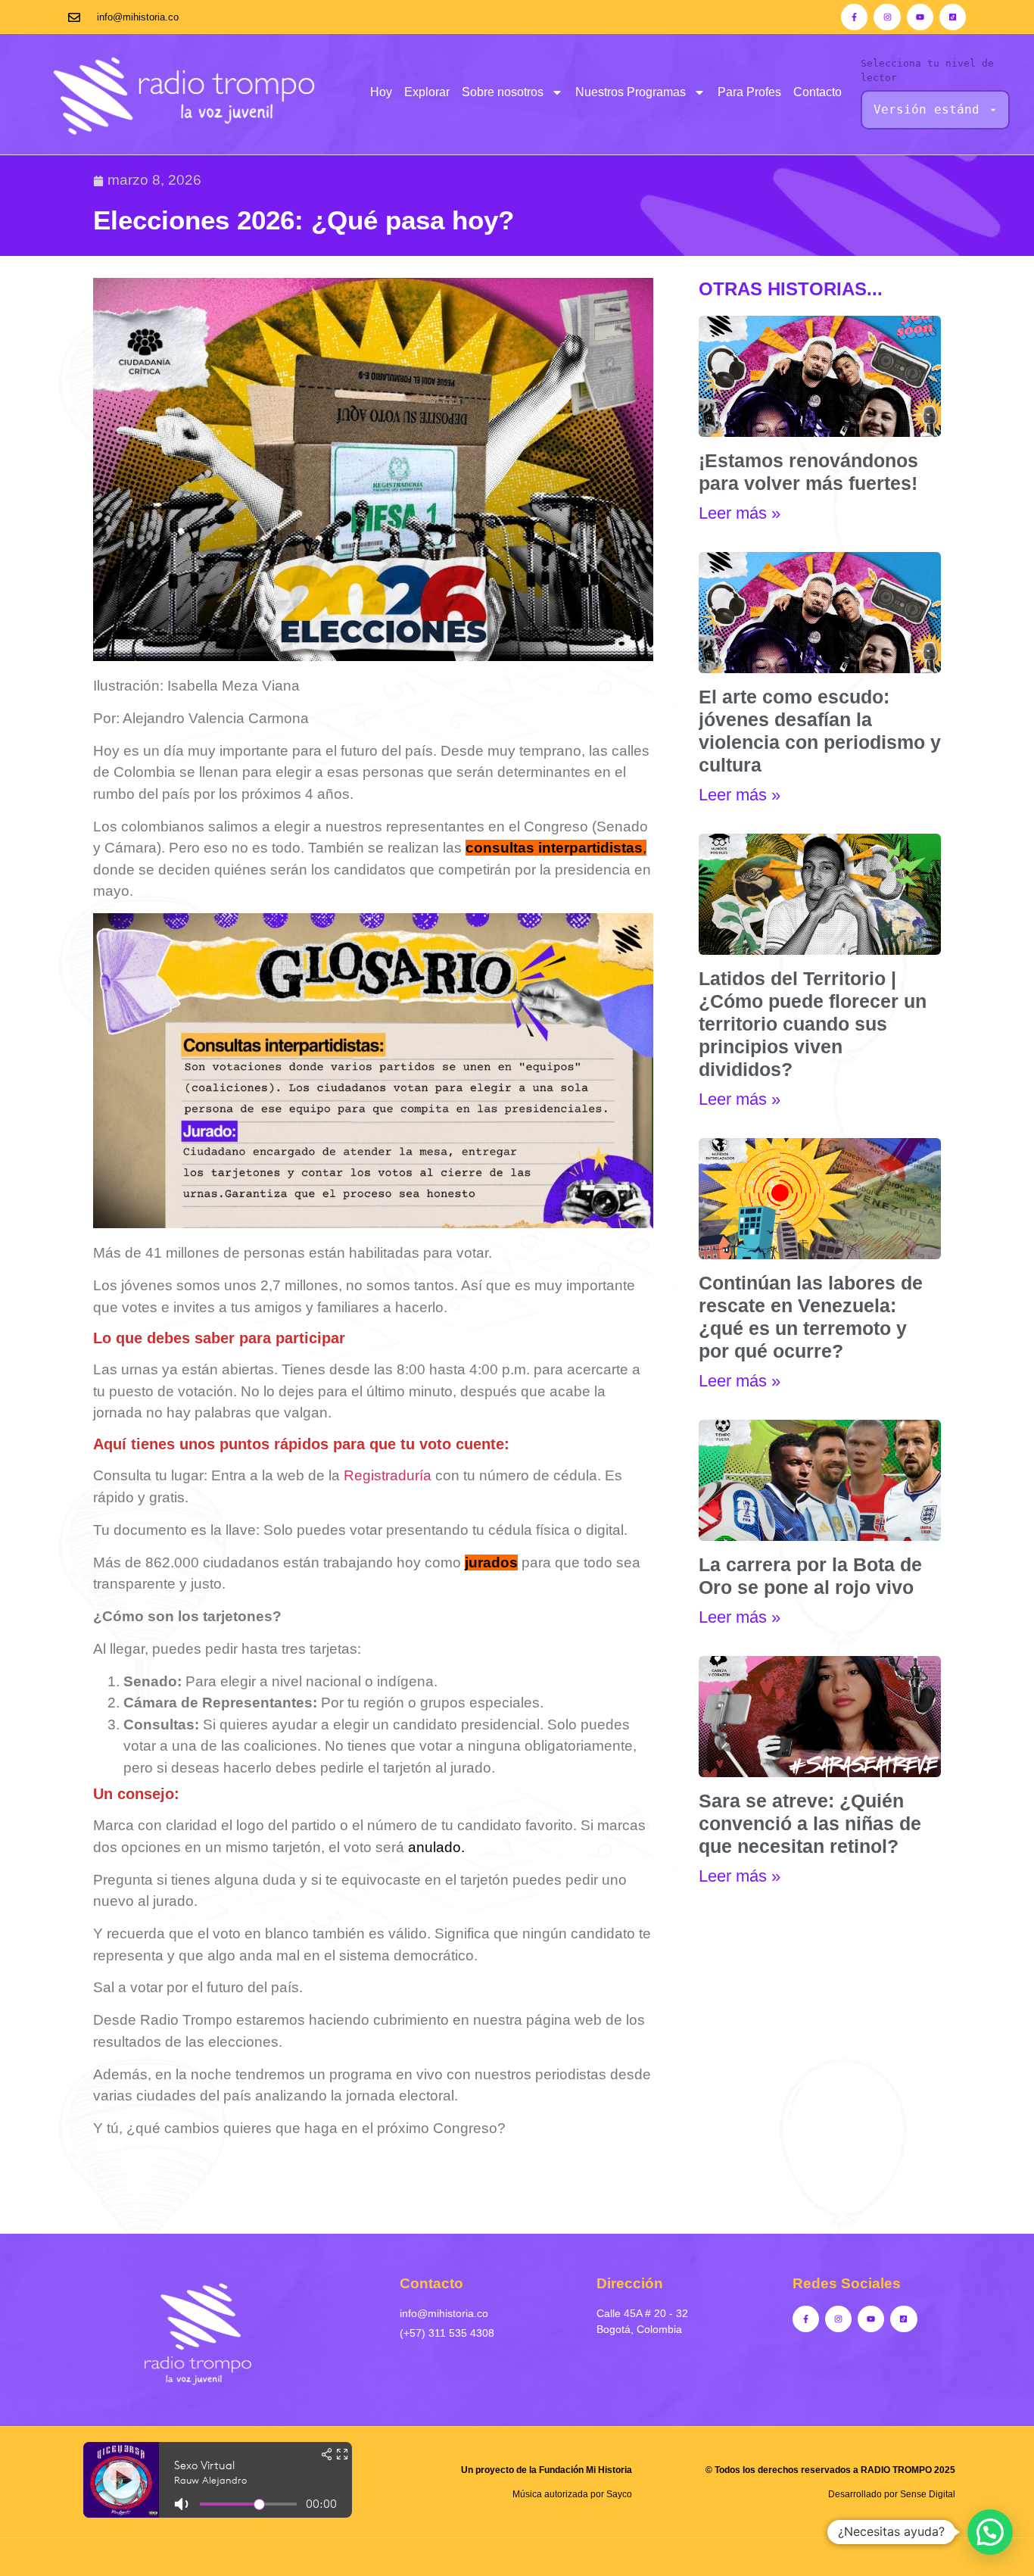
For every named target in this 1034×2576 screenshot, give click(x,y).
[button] (990, 2532)
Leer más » (740, 513)
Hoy (381, 92)
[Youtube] (920, 17)
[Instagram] (887, 17)
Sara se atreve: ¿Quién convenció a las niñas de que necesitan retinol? (810, 1823)
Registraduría (388, 1475)
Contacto (818, 92)
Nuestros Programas (631, 92)
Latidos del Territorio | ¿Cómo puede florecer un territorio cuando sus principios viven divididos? (813, 1024)
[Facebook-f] (854, 17)
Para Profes (749, 92)
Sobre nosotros (503, 92)
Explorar (427, 92)
